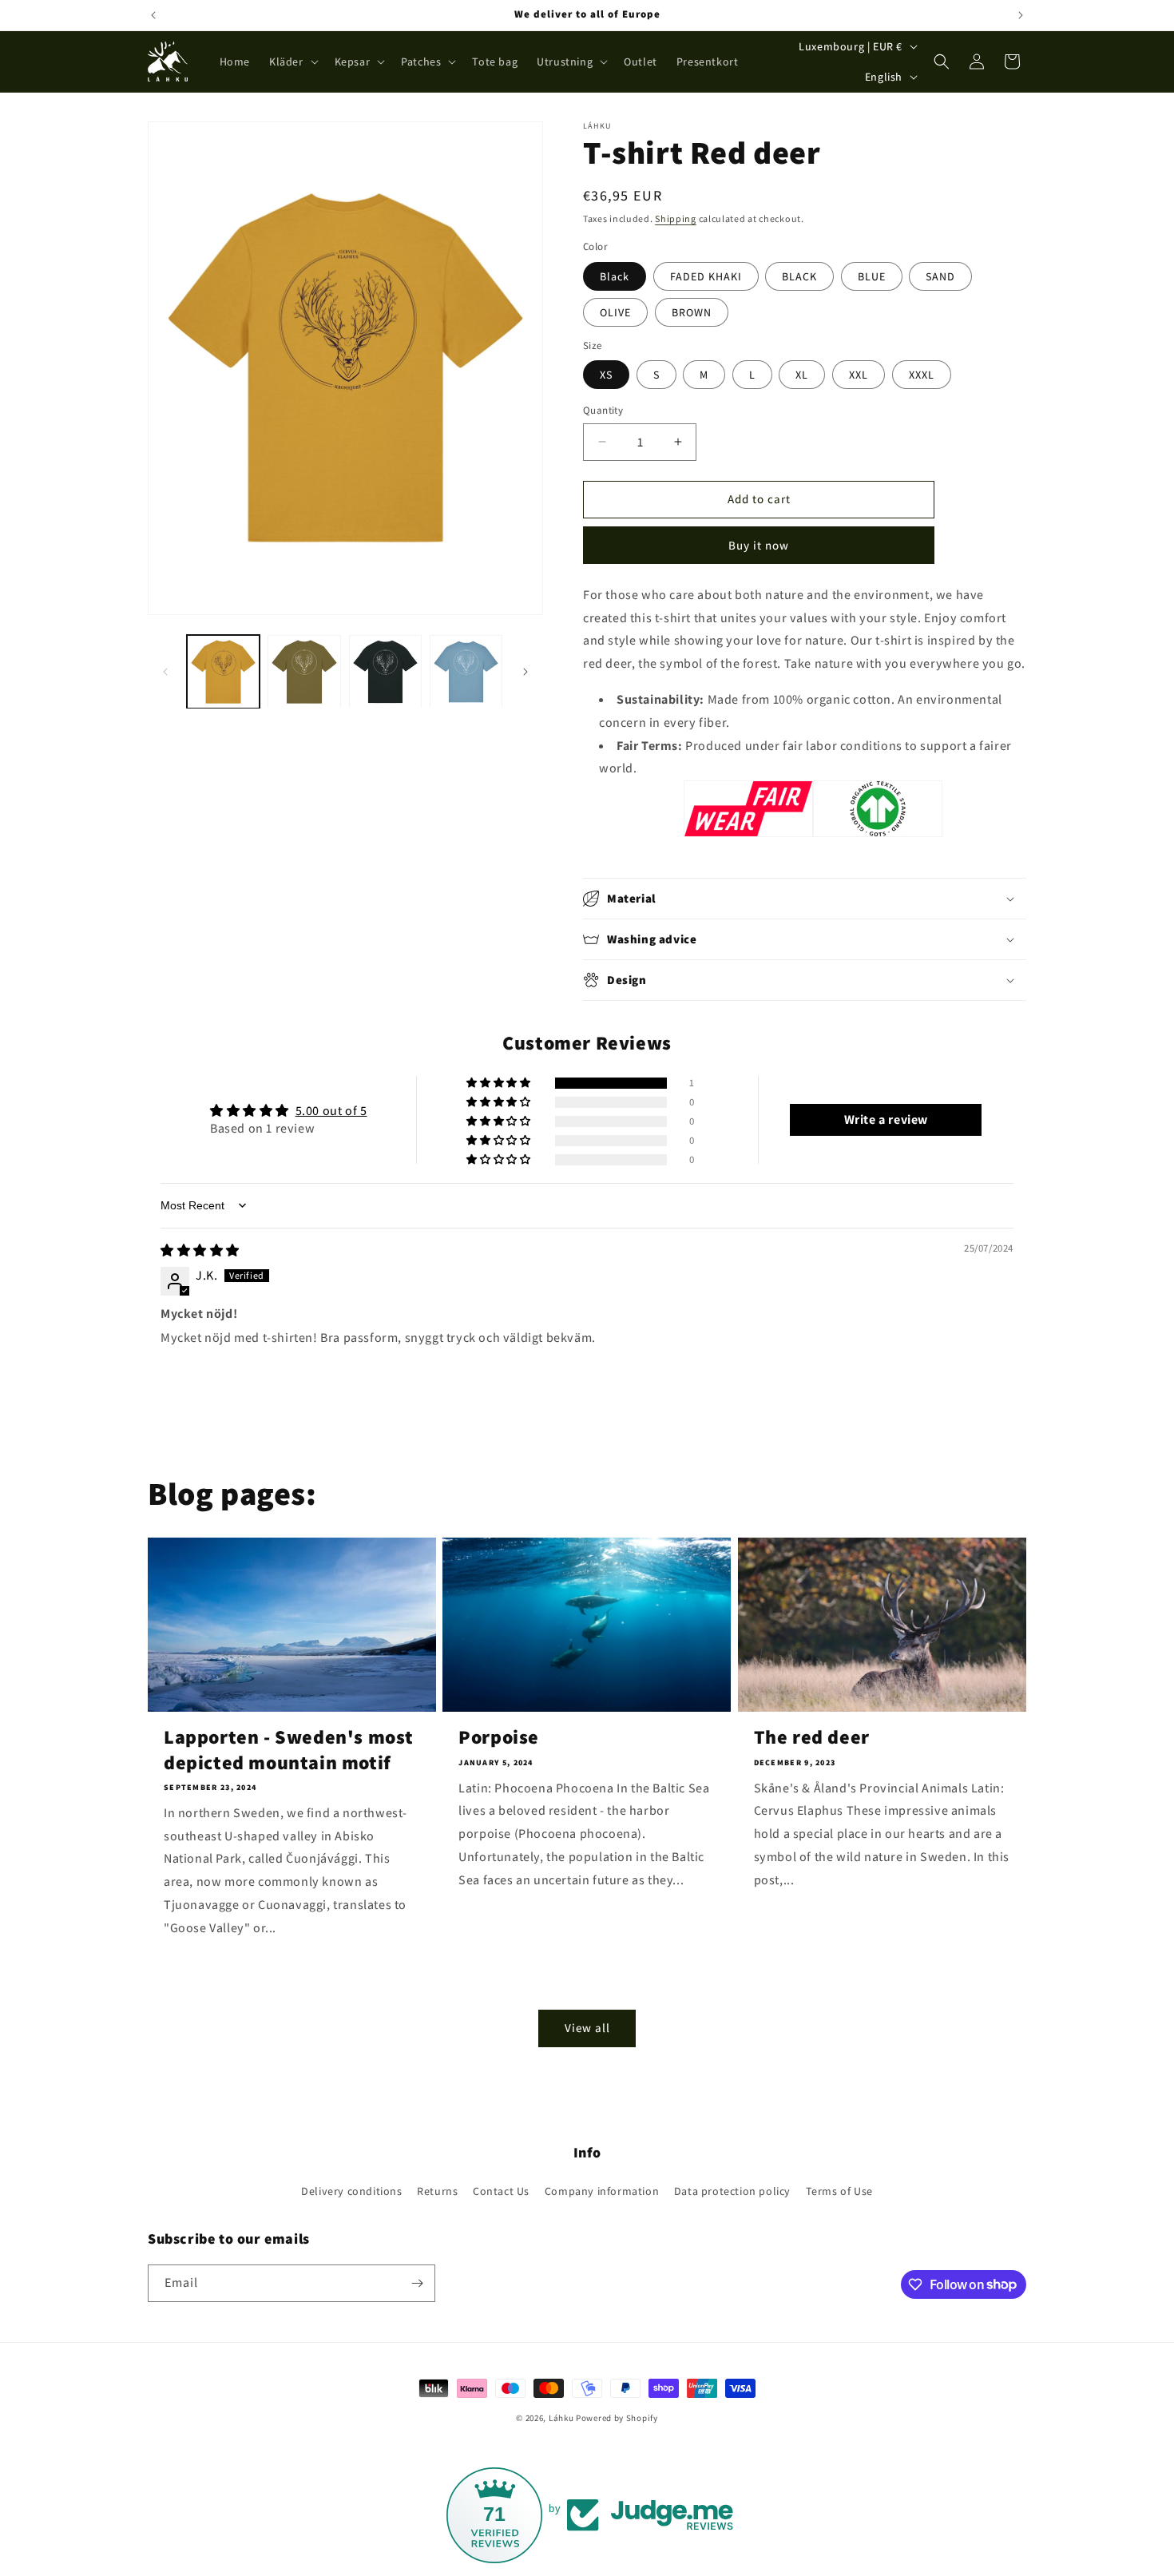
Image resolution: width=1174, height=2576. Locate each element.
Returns (437, 2191)
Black (615, 276)
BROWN (692, 312)
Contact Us (501, 2191)
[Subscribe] (417, 2283)
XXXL (922, 375)
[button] (292, 62)
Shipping (676, 218)
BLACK (799, 276)
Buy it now (759, 545)
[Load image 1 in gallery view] (223, 671)
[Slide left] (165, 672)
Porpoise (499, 1737)
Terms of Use (839, 2191)
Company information (602, 2191)
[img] (200, 1250)
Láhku (562, 2418)
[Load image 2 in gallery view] (304, 671)
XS (606, 375)
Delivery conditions (351, 2191)
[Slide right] (526, 672)
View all (587, 2028)
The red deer (812, 1737)
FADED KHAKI (706, 276)
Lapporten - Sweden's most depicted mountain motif (289, 1749)
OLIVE (615, 312)
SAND (940, 276)
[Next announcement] (1021, 15)
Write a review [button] (886, 1119)
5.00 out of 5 (331, 1111)
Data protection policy (732, 2191)
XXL (859, 375)
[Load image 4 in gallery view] (466, 671)
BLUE (872, 276)
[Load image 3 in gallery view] (385, 671)
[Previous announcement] (153, 15)
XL (802, 375)
